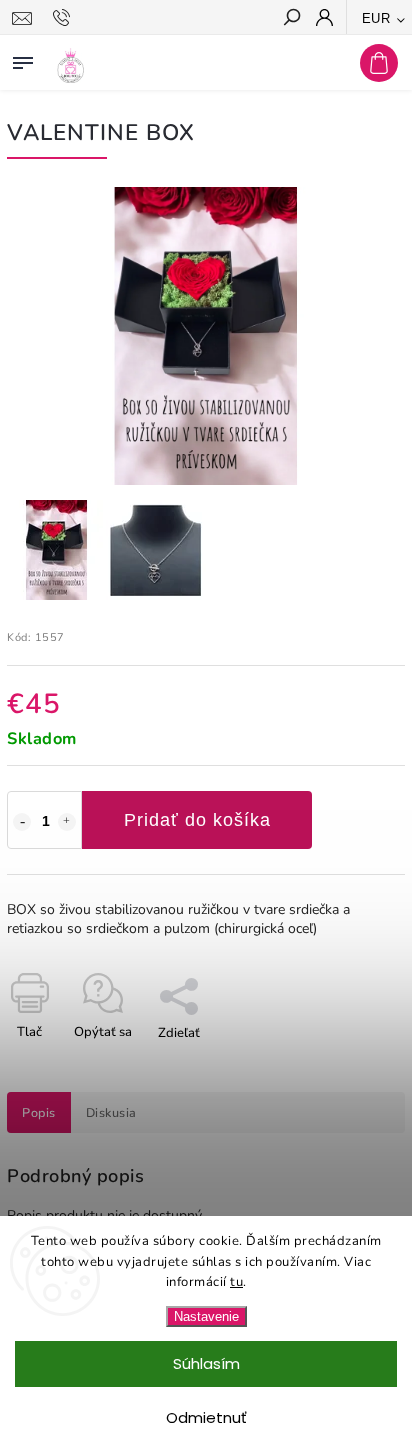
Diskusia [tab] (111, 1112)
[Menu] (23, 59)
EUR (376, 18)
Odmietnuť (206, 1417)
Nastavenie (206, 1316)
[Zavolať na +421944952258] (64, 18)
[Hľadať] (291, 19)
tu (236, 1282)
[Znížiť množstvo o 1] (22, 822)
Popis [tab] (39, 1112)
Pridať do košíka (197, 820)
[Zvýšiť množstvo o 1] (67, 822)
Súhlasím (206, 1363)
